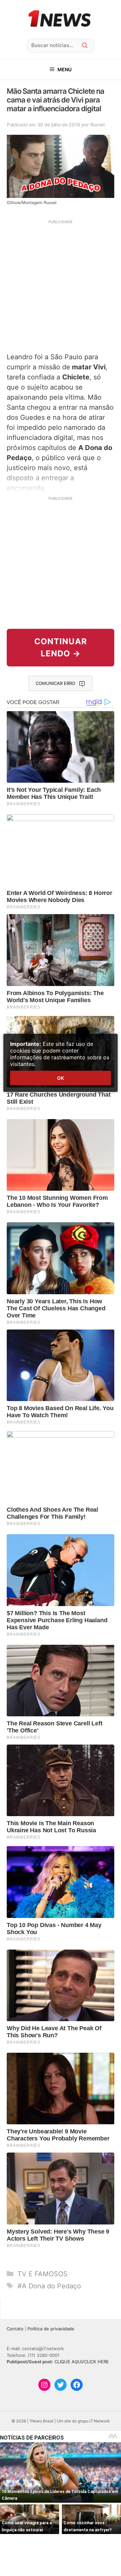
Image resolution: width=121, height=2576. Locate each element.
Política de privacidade (51, 2329)
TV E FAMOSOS (43, 2274)
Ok (61, 1078)
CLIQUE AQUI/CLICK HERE (82, 2362)
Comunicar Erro (55, 683)
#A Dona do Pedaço (49, 2286)
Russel (97, 125)
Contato (15, 2329)
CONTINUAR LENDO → (61, 647)
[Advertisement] (61, 285)
